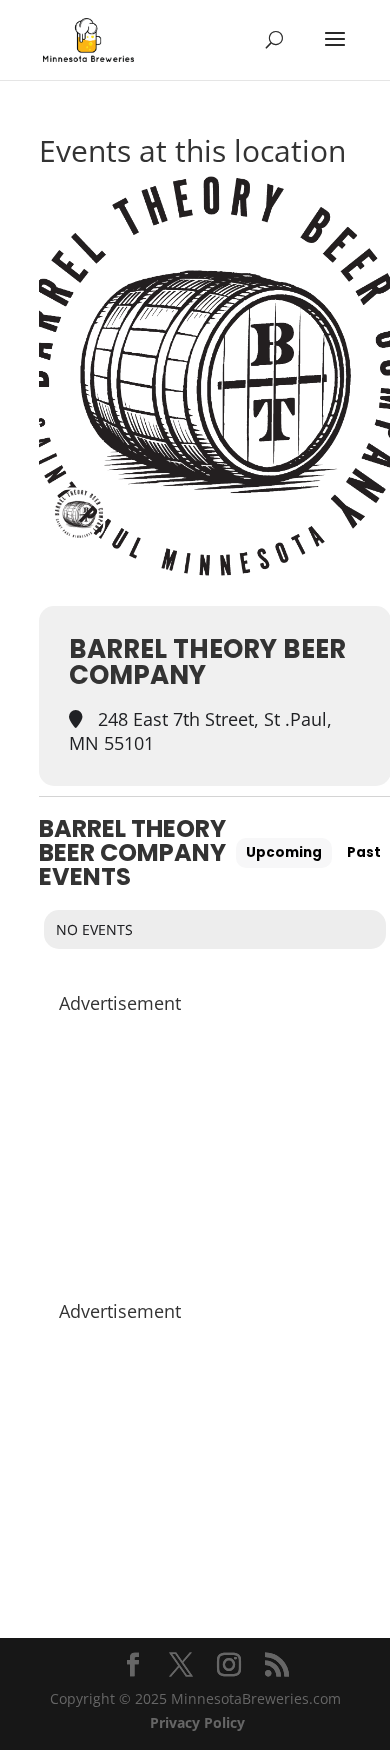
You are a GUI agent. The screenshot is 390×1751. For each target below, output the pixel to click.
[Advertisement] (215, 1147)
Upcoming (284, 852)
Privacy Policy (197, 1722)
